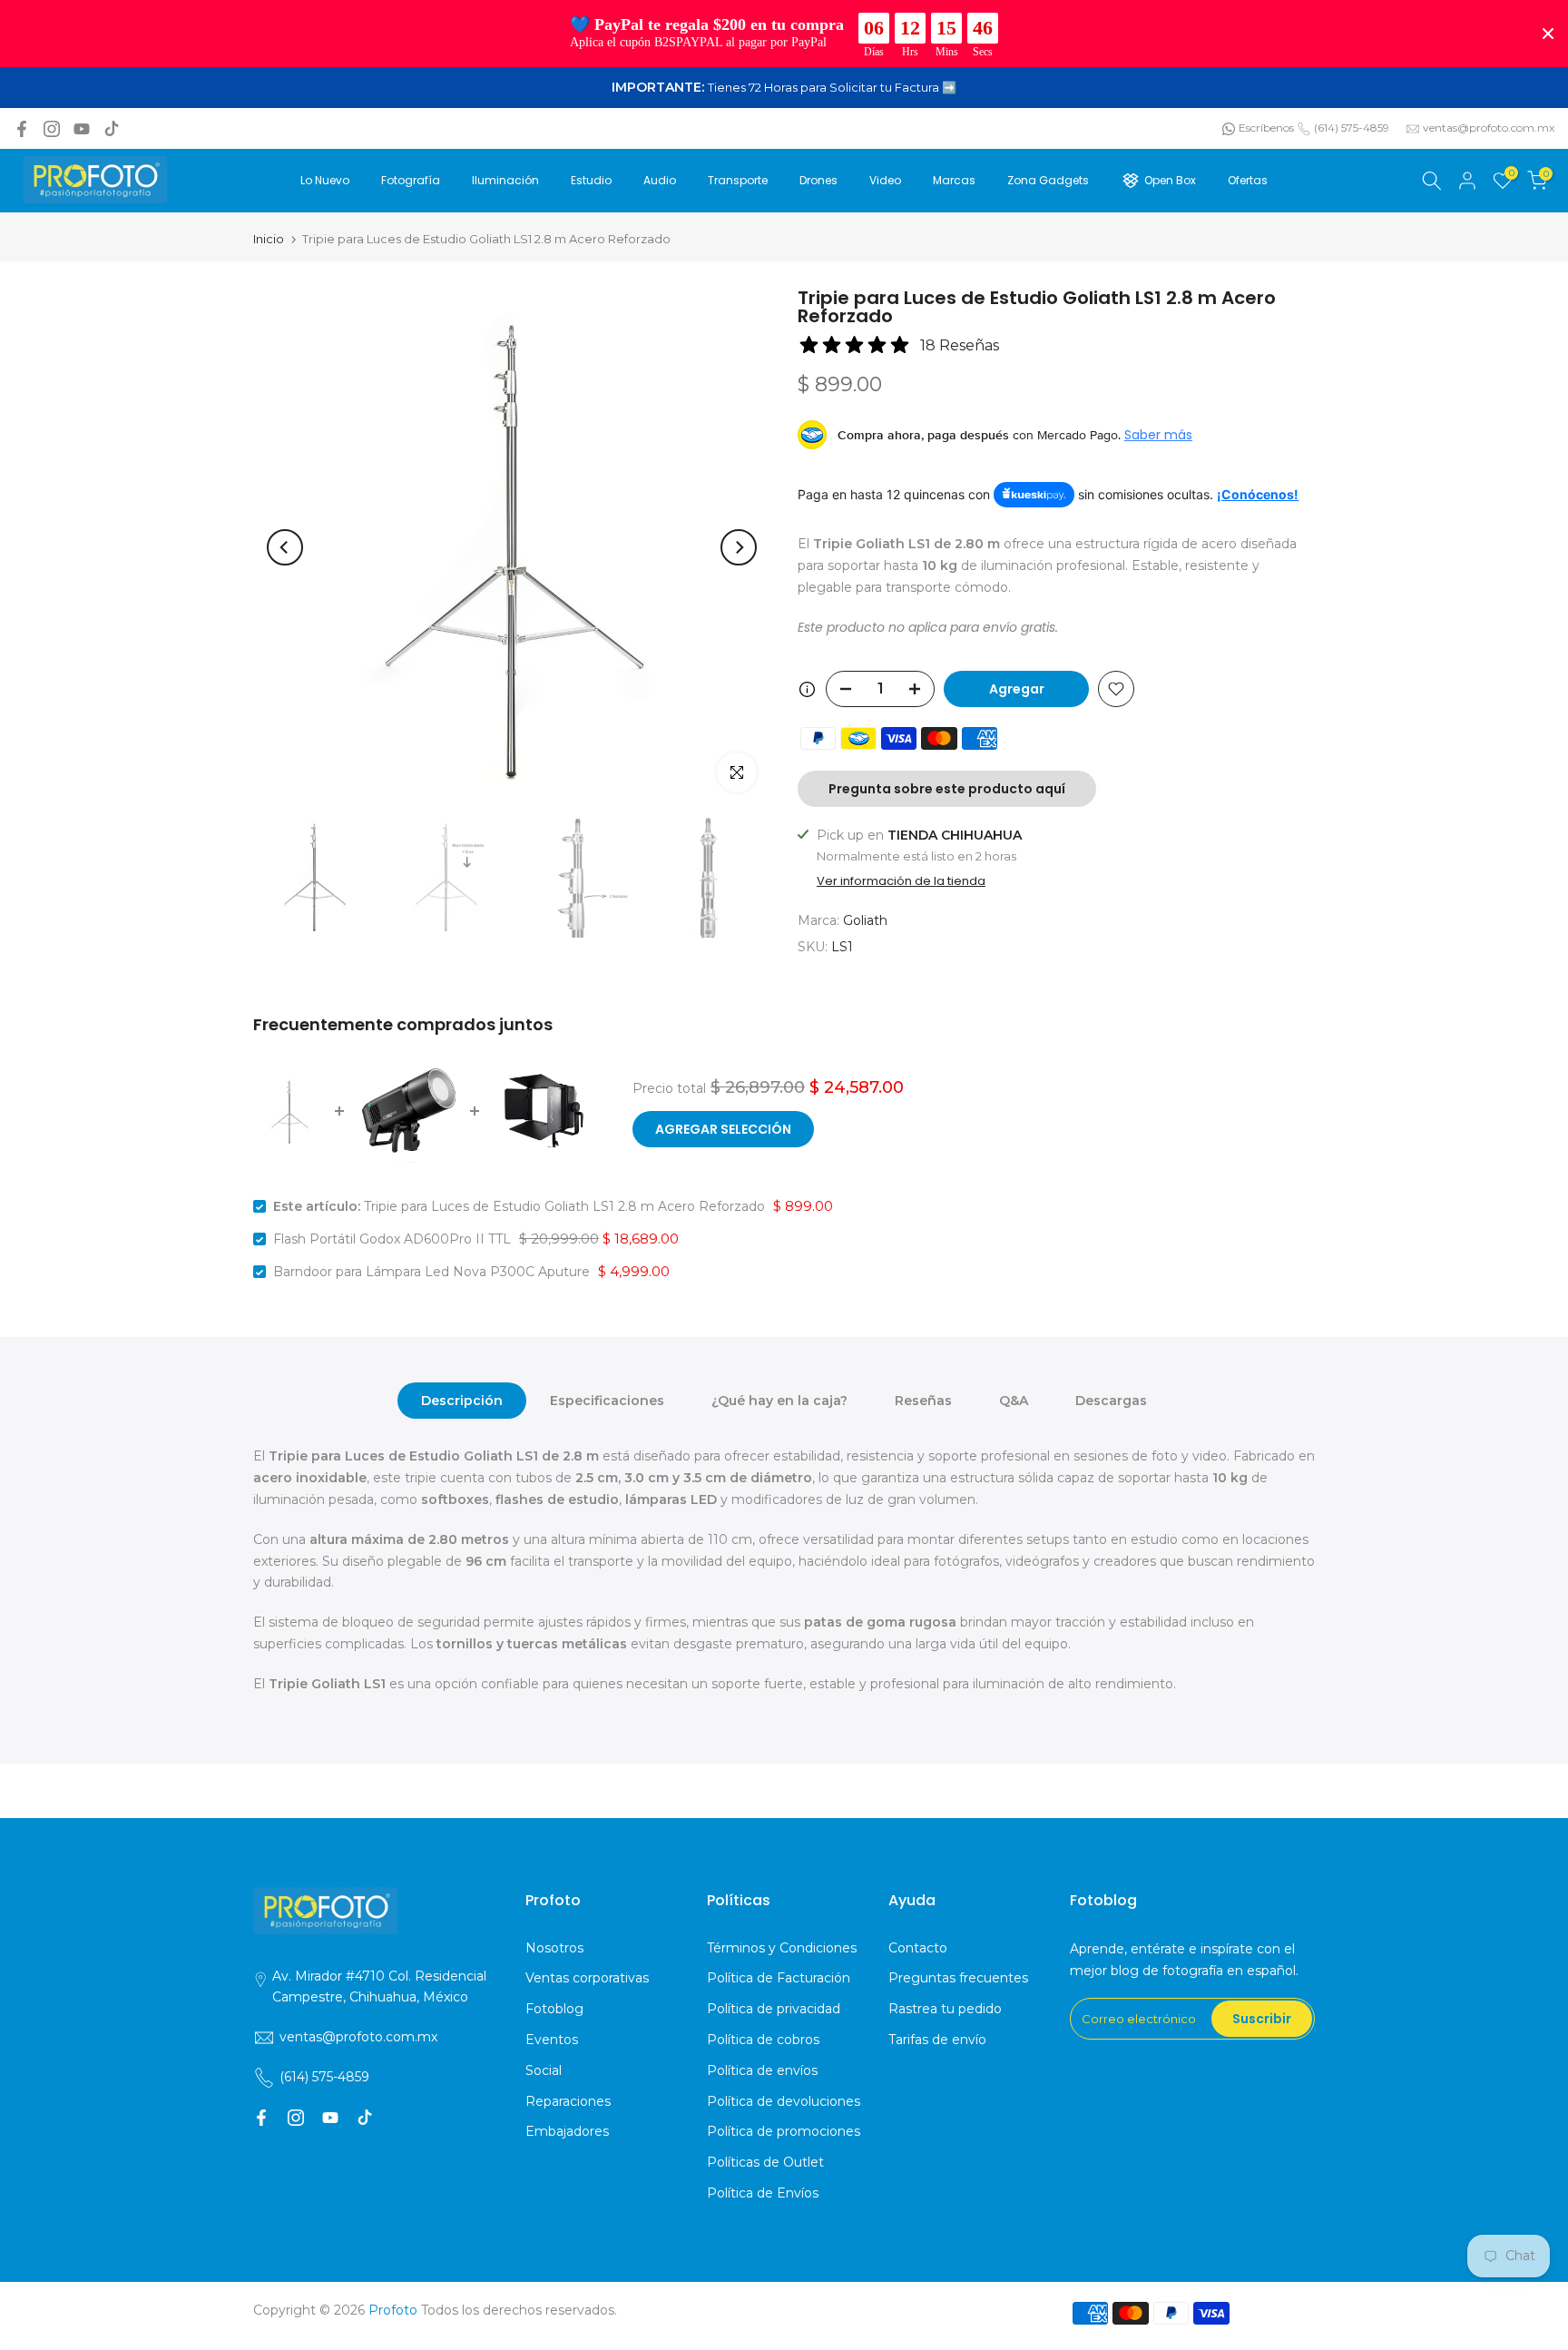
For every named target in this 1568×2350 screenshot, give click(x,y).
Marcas (954, 180)
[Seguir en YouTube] (82, 129)
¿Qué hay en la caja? (779, 1401)
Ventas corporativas (587, 1978)
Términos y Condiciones (782, 1948)
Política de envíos (762, 2070)
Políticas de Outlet (765, 2162)
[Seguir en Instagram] (52, 129)
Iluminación (505, 180)
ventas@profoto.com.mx (1489, 128)
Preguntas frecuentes (958, 1978)
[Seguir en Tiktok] (112, 129)
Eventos (552, 2040)
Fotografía (411, 180)
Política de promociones (784, 2131)
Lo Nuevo (325, 180)
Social (544, 2070)
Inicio (269, 239)
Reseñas (923, 1401)
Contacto (918, 1948)
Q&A (1014, 1401)
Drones (818, 180)
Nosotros (554, 1948)
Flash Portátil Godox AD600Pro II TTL (392, 1239)
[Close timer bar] (1548, 34)
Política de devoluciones (784, 2101)
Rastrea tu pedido (945, 2009)
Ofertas (1248, 180)
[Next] (739, 547)
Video (885, 180)
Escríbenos (1266, 128)
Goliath (865, 920)
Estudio (591, 180)
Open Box (1170, 180)
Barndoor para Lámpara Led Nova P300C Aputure (431, 1272)
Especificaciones (607, 1401)
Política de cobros (763, 2040)
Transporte (738, 180)
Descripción (462, 1401)
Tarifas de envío (937, 2040)
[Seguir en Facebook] (22, 129)
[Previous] (285, 547)
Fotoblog (554, 2009)
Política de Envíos (763, 2193)
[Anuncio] (784, 88)
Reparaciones (568, 2101)
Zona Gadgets (1048, 180)
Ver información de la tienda (901, 881)
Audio (660, 180)
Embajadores (567, 2131)
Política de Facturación (779, 1978)
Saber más (1158, 435)
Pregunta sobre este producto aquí (947, 789)
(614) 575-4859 (1352, 128)
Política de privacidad (774, 2009)
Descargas (1111, 1401)
